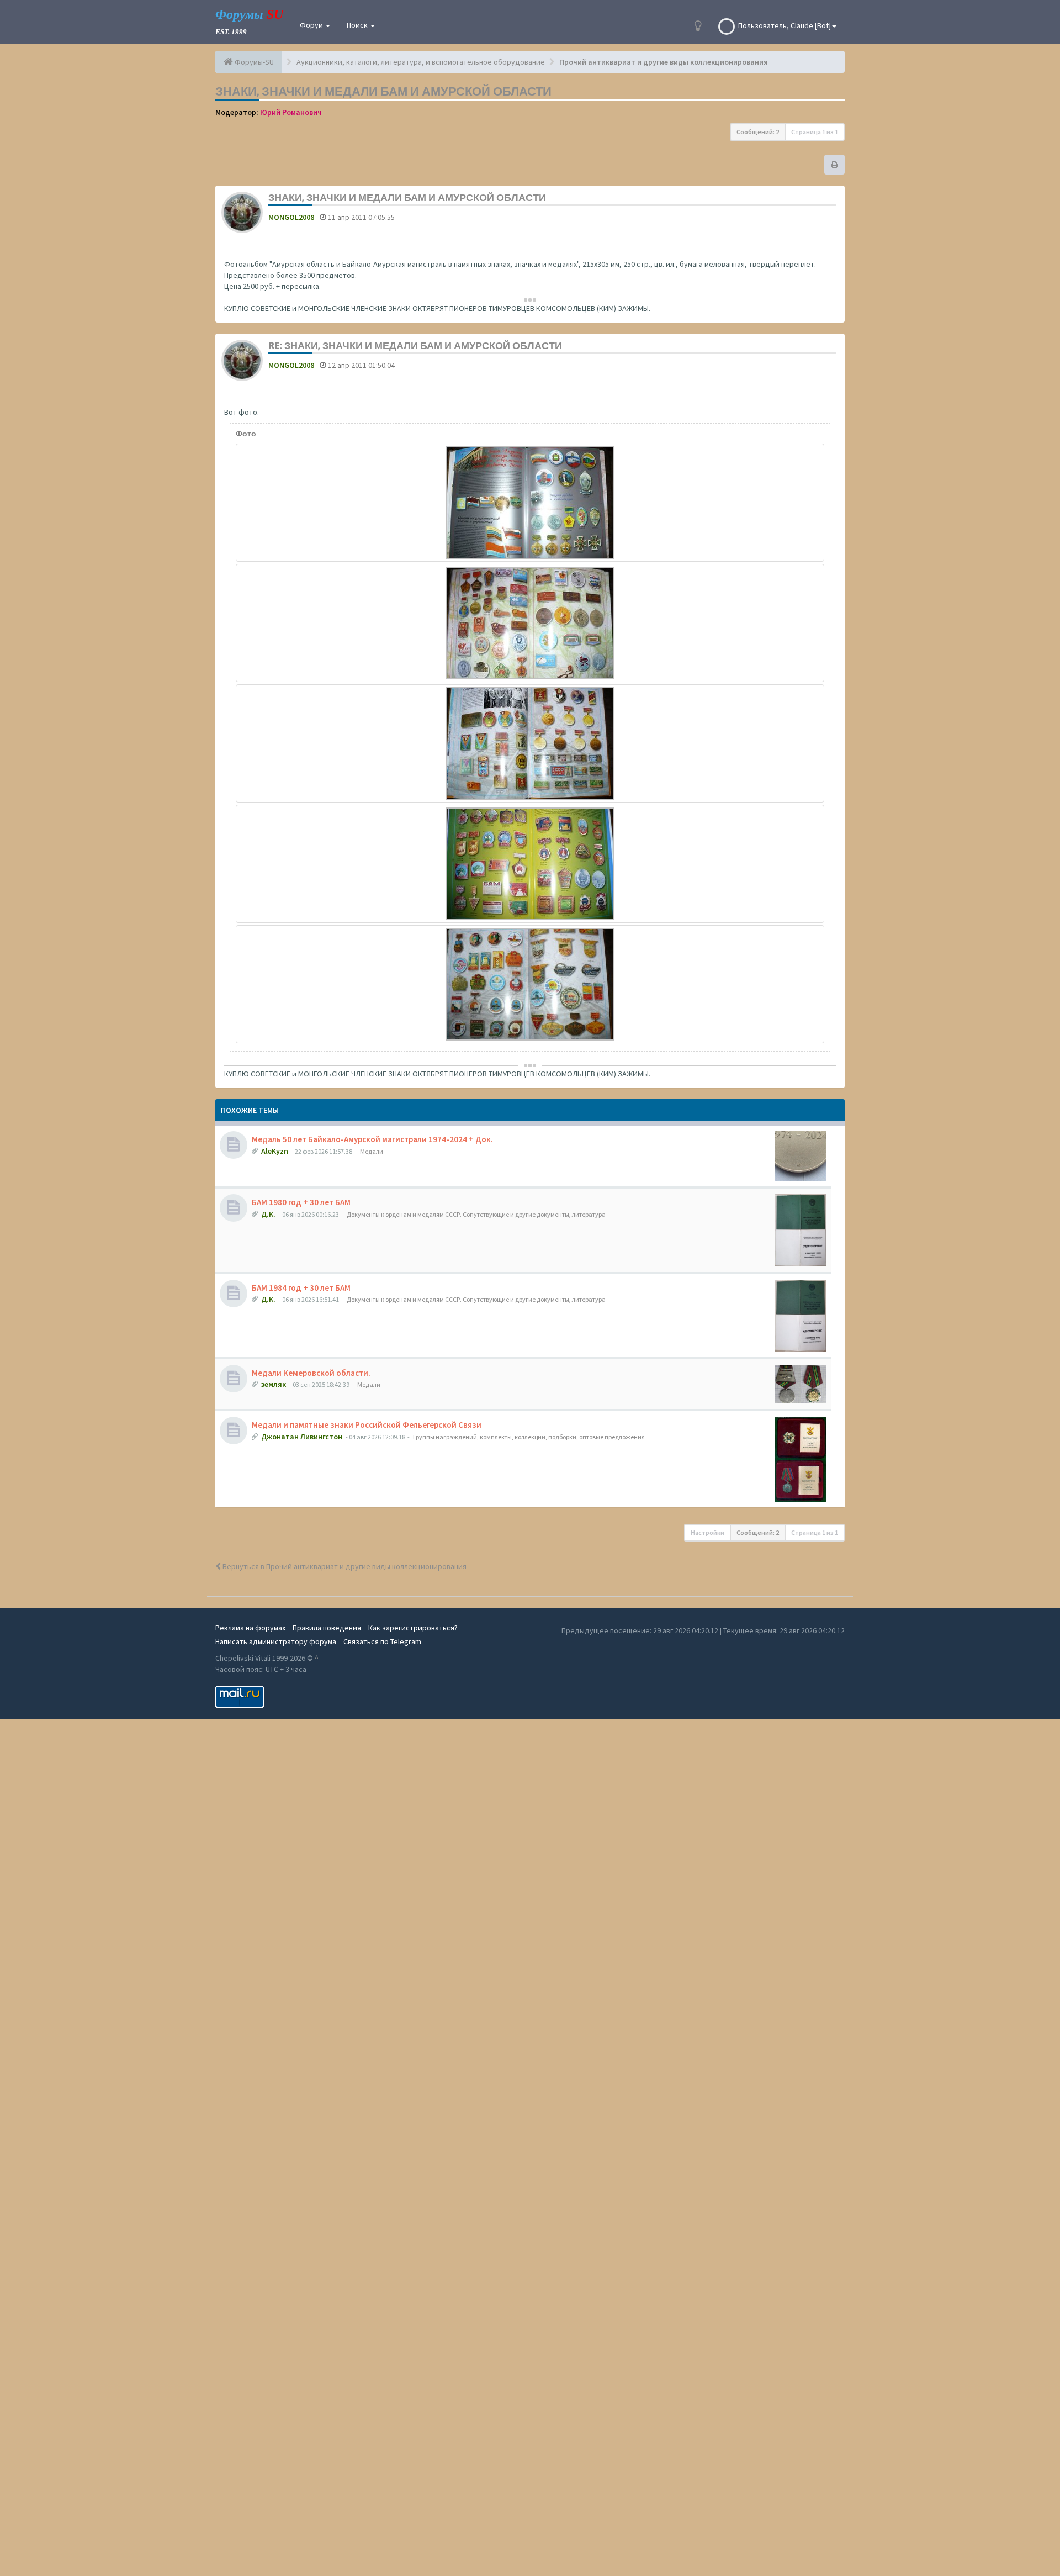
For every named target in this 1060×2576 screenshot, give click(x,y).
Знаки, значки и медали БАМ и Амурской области (383, 91)
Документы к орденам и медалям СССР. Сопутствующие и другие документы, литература (476, 1214)
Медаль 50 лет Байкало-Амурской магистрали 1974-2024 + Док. (372, 1139)
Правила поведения (327, 1628)
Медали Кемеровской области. (311, 1373)
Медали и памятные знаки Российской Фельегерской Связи (367, 1425)
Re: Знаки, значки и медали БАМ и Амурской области (415, 345)
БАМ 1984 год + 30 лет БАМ (301, 1288)
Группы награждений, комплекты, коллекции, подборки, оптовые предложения (529, 1437)
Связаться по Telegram (382, 1641)
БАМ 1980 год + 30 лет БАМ (301, 1202)
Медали (372, 1151)
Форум (312, 25)
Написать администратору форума (276, 1641)
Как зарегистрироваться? (413, 1628)
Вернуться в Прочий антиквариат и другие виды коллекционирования (344, 1566)
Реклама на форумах (250, 1628)
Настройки (707, 1532)
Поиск (358, 25)
